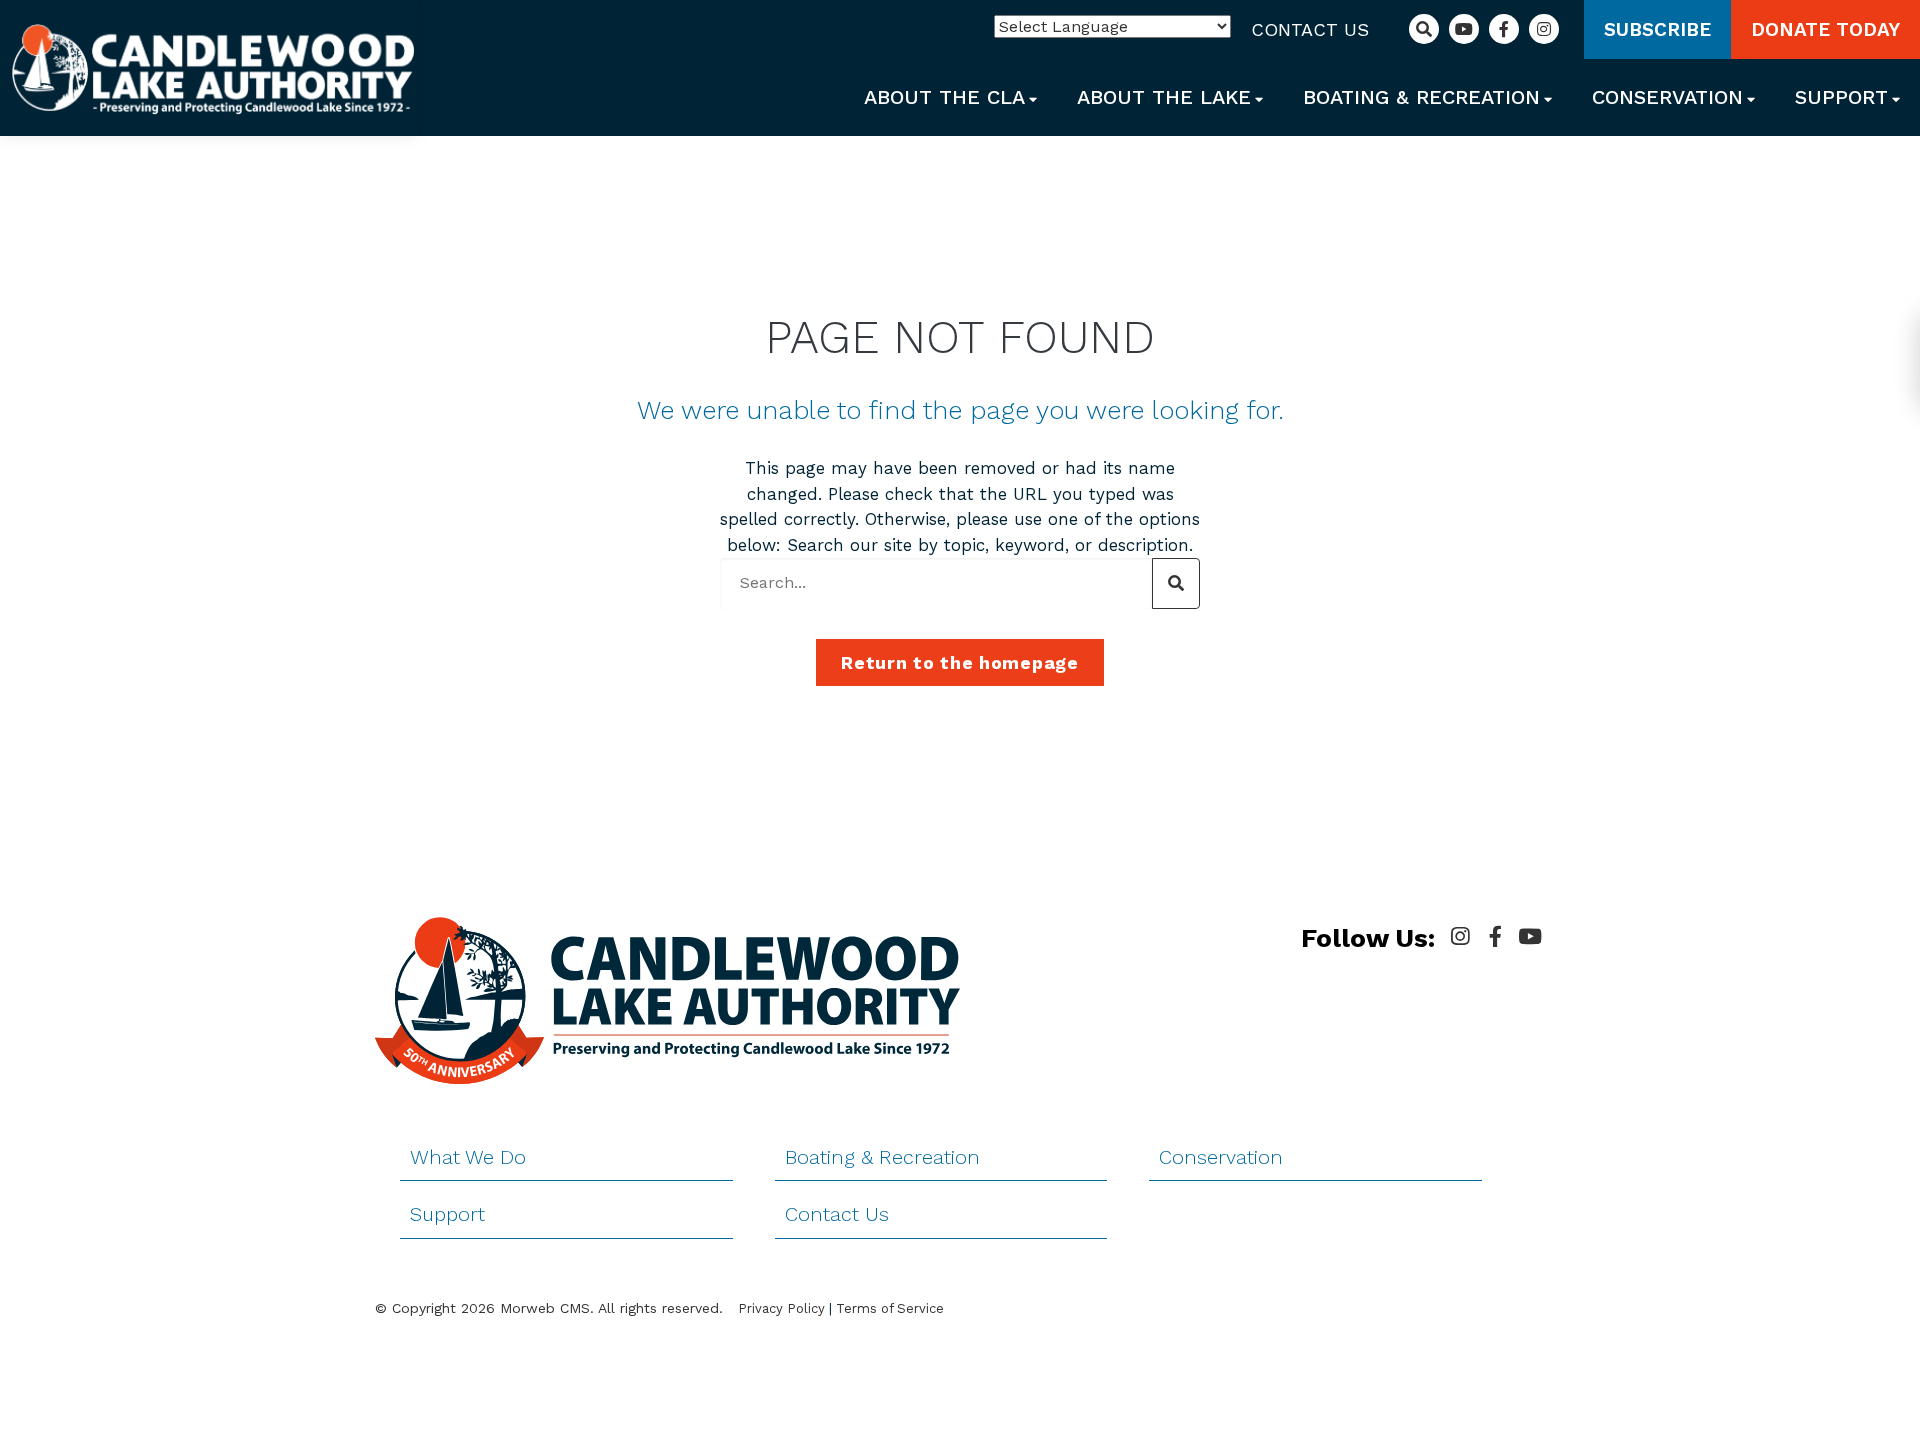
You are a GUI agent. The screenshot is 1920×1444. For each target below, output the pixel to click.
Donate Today (1825, 29)
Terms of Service (890, 1308)
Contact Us (1310, 29)
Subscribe (1657, 29)
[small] (1460, 937)
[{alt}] (213, 66)
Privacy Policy (781, 1308)
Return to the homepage (959, 662)
